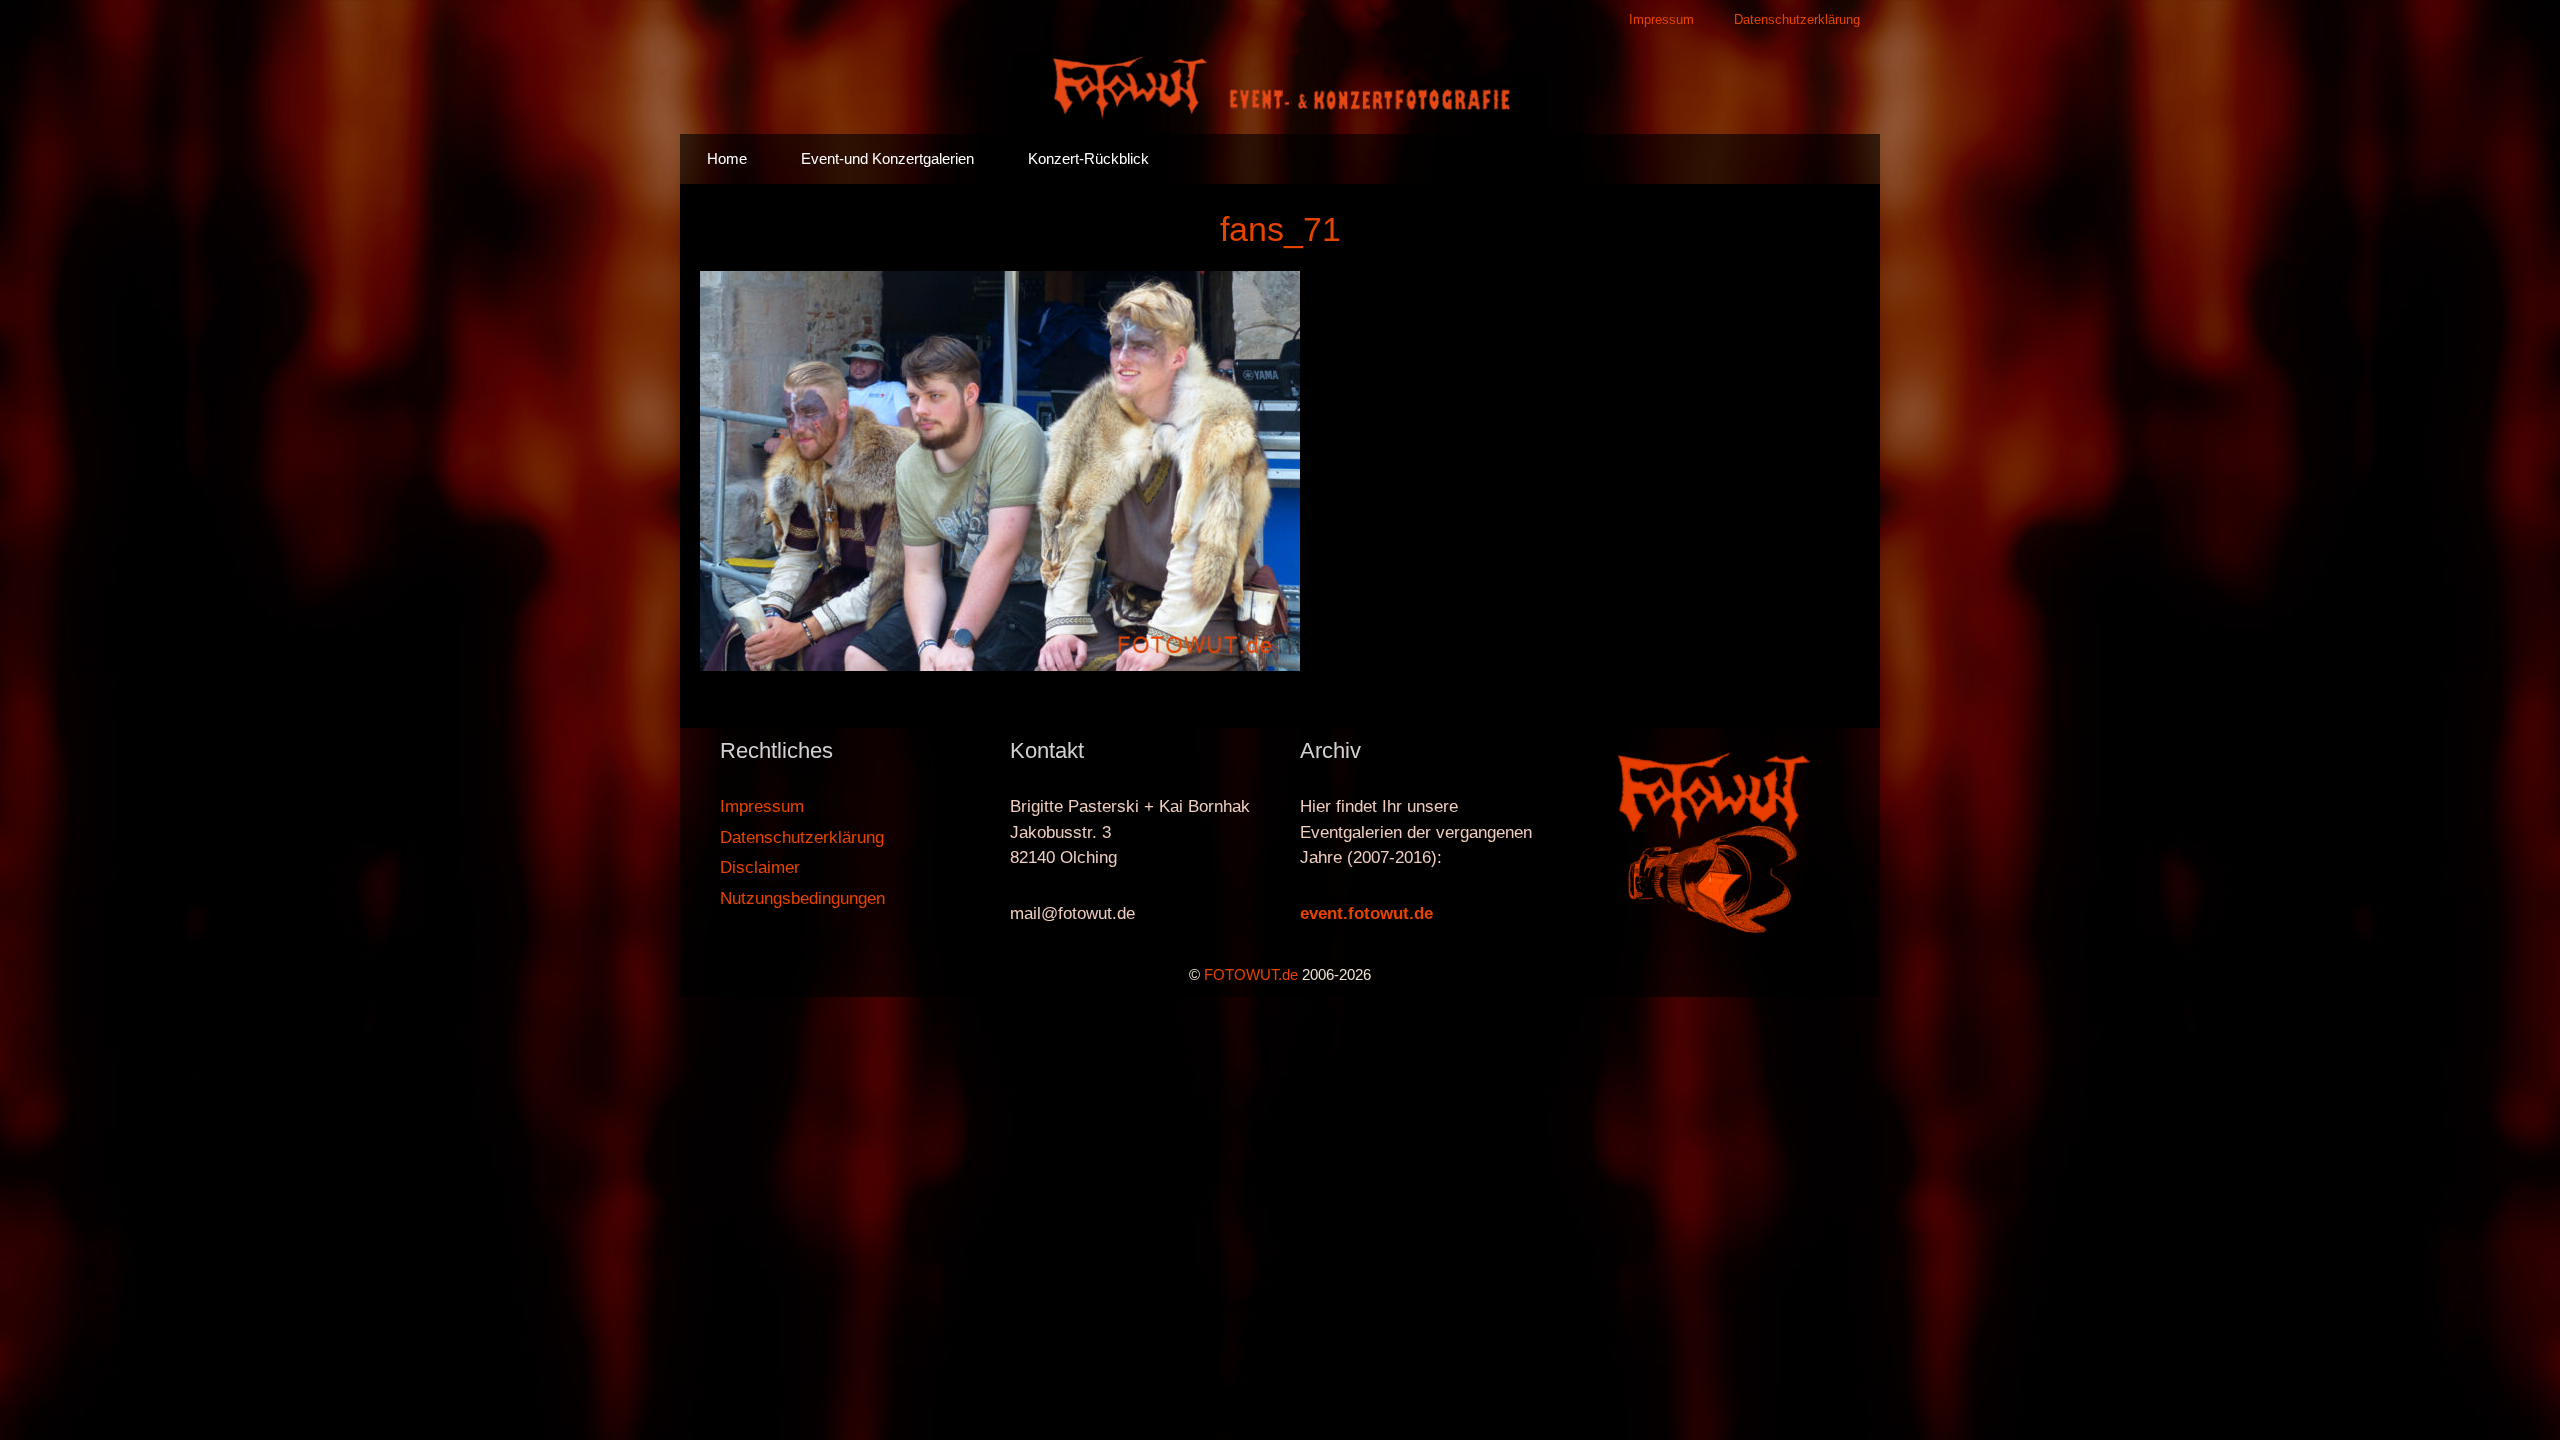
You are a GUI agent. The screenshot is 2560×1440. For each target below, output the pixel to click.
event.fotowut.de (1366, 913)
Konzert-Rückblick (1088, 158)
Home (727, 158)
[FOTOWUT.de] (1280, 85)
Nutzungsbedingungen (802, 898)
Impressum (1661, 19)
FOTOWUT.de (1251, 974)
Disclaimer (760, 867)
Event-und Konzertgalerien (887, 158)
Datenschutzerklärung (1797, 19)
